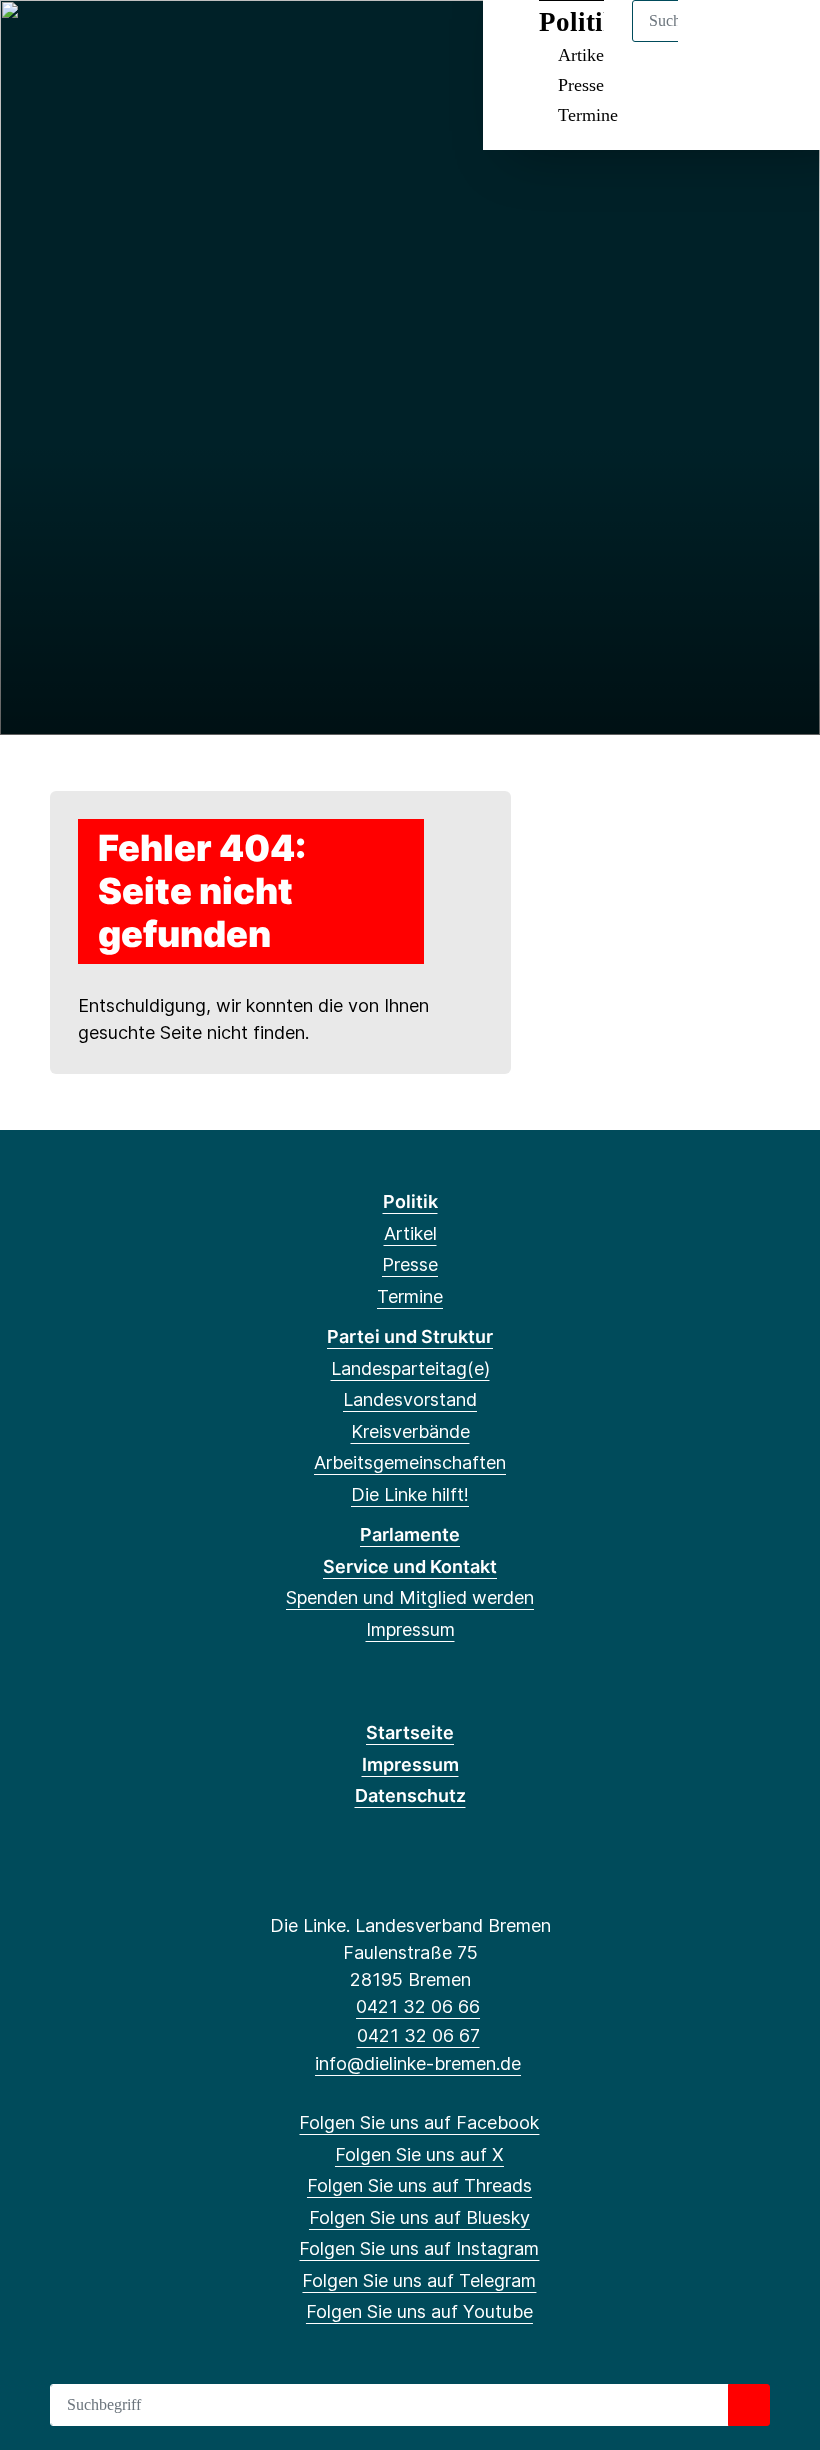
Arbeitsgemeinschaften (410, 1462)
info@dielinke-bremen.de (418, 2063)
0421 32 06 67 (418, 2035)
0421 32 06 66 (418, 2006)
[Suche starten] (749, 2405)
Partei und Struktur (410, 1336)
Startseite (410, 1732)
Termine (588, 115)
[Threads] (104, 42)
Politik (410, 1201)
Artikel (410, 1233)
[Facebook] (38, 42)
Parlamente (410, 1534)
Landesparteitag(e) (410, 1368)
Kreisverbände (410, 1431)
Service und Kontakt (410, 1566)
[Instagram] (170, 42)
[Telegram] (202, 42)
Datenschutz (410, 1795)
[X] (71, 42)
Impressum (410, 1629)
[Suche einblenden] (719, 41)
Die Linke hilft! (410, 1494)
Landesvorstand (410, 1399)
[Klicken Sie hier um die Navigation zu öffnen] (778, 41)
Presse (581, 85)
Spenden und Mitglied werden (410, 1597)
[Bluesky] (137, 42)
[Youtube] (235, 42)
